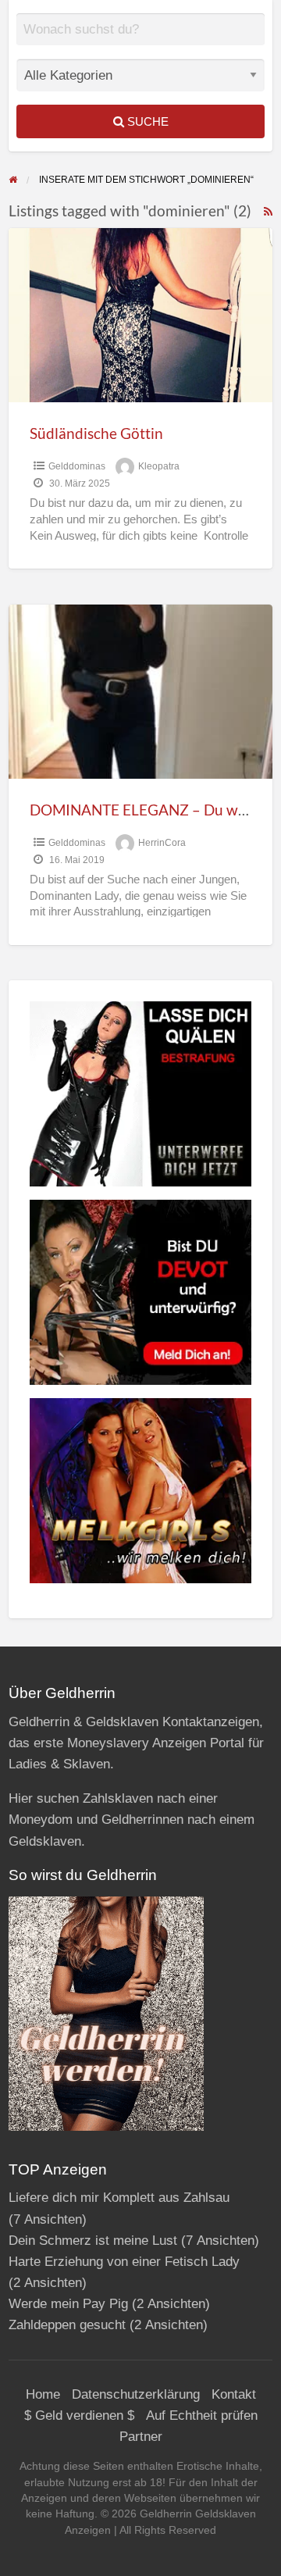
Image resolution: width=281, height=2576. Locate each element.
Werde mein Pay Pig (68, 2304)
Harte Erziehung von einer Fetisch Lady (124, 2262)
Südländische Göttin (96, 433)
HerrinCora (162, 843)
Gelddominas (77, 466)
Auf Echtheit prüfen (202, 2415)
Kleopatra (159, 466)
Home (43, 2394)
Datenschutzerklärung (136, 2394)
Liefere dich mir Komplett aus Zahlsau (119, 2198)
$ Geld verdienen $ (79, 2415)
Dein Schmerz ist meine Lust (93, 2241)
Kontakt (234, 2394)
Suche (146, 121)
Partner (141, 2437)
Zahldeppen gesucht (67, 2325)
